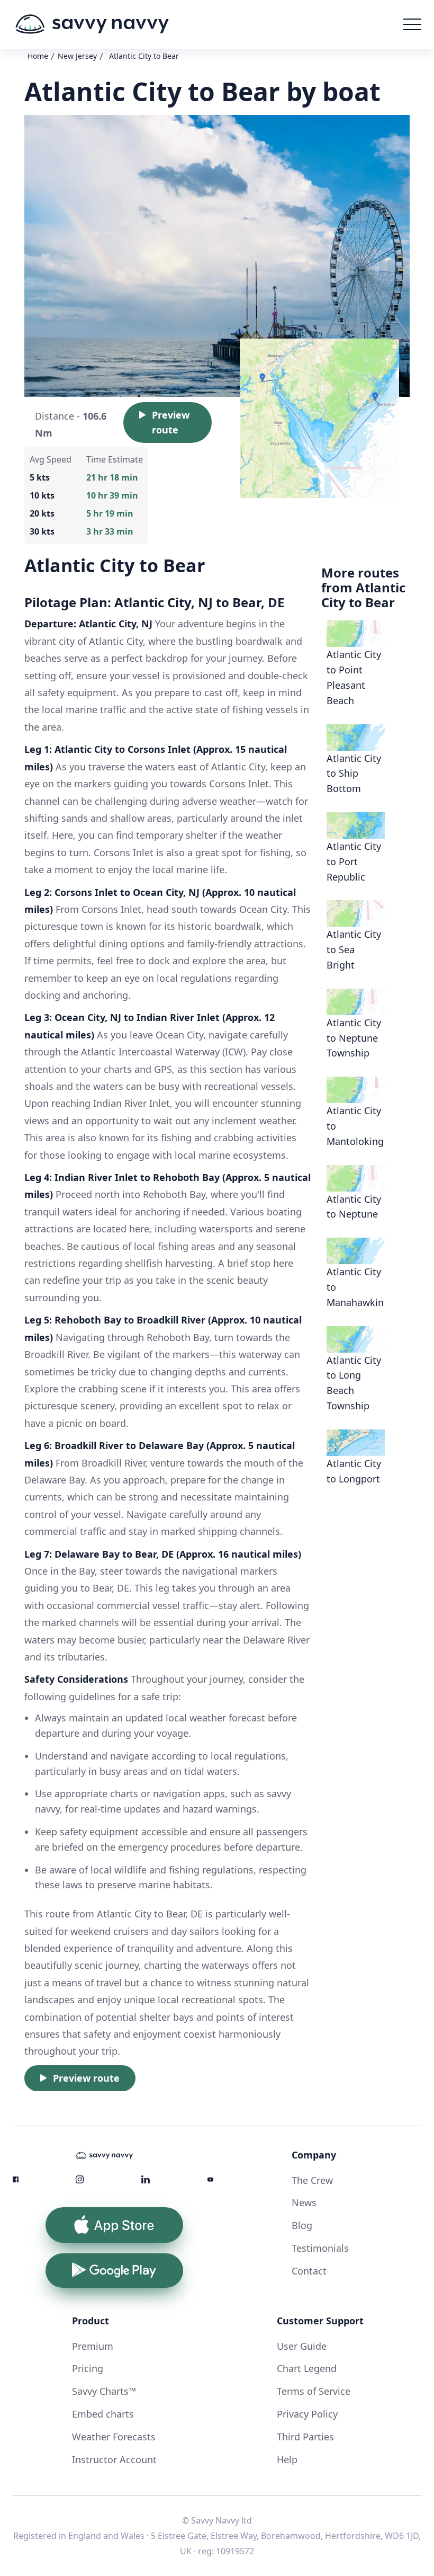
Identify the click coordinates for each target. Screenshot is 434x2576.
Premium (93, 2346)
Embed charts (103, 2414)
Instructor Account (114, 2459)
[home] (92, 24)
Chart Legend (307, 2368)
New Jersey (77, 56)
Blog (302, 2225)
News (304, 2202)
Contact (309, 2271)
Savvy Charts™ (104, 2391)
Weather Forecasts (114, 2437)
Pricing (88, 2368)
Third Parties (305, 2437)
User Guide (302, 2346)
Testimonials (320, 2248)
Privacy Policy (307, 2414)
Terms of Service (314, 2391)
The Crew (312, 2180)
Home (38, 56)
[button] (412, 24)
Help (287, 2459)
